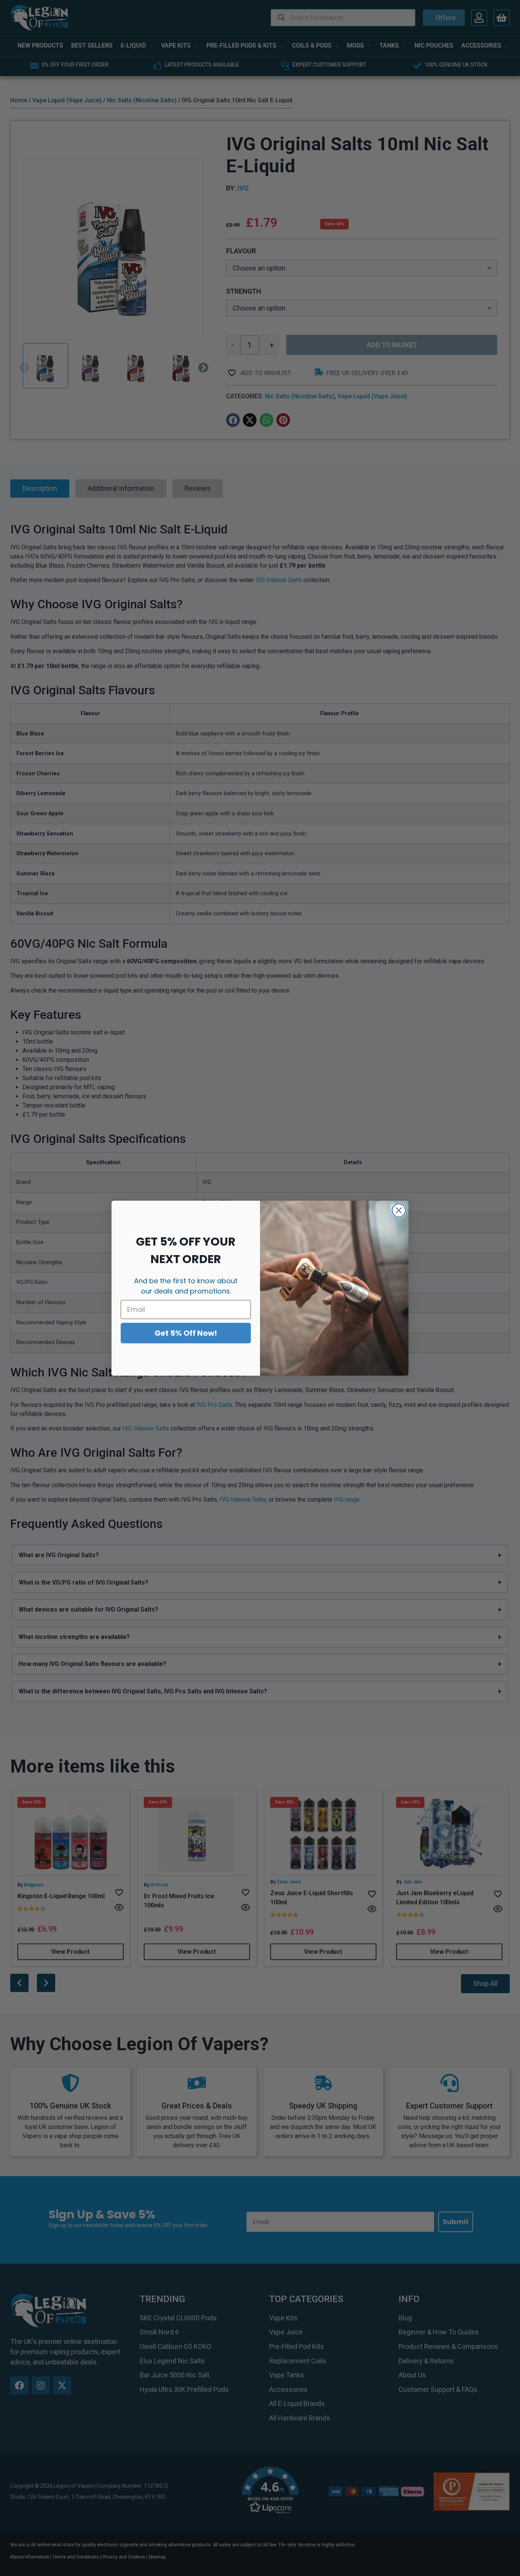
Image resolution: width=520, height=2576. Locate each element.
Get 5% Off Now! (186, 1333)
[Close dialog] (399, 1210)
